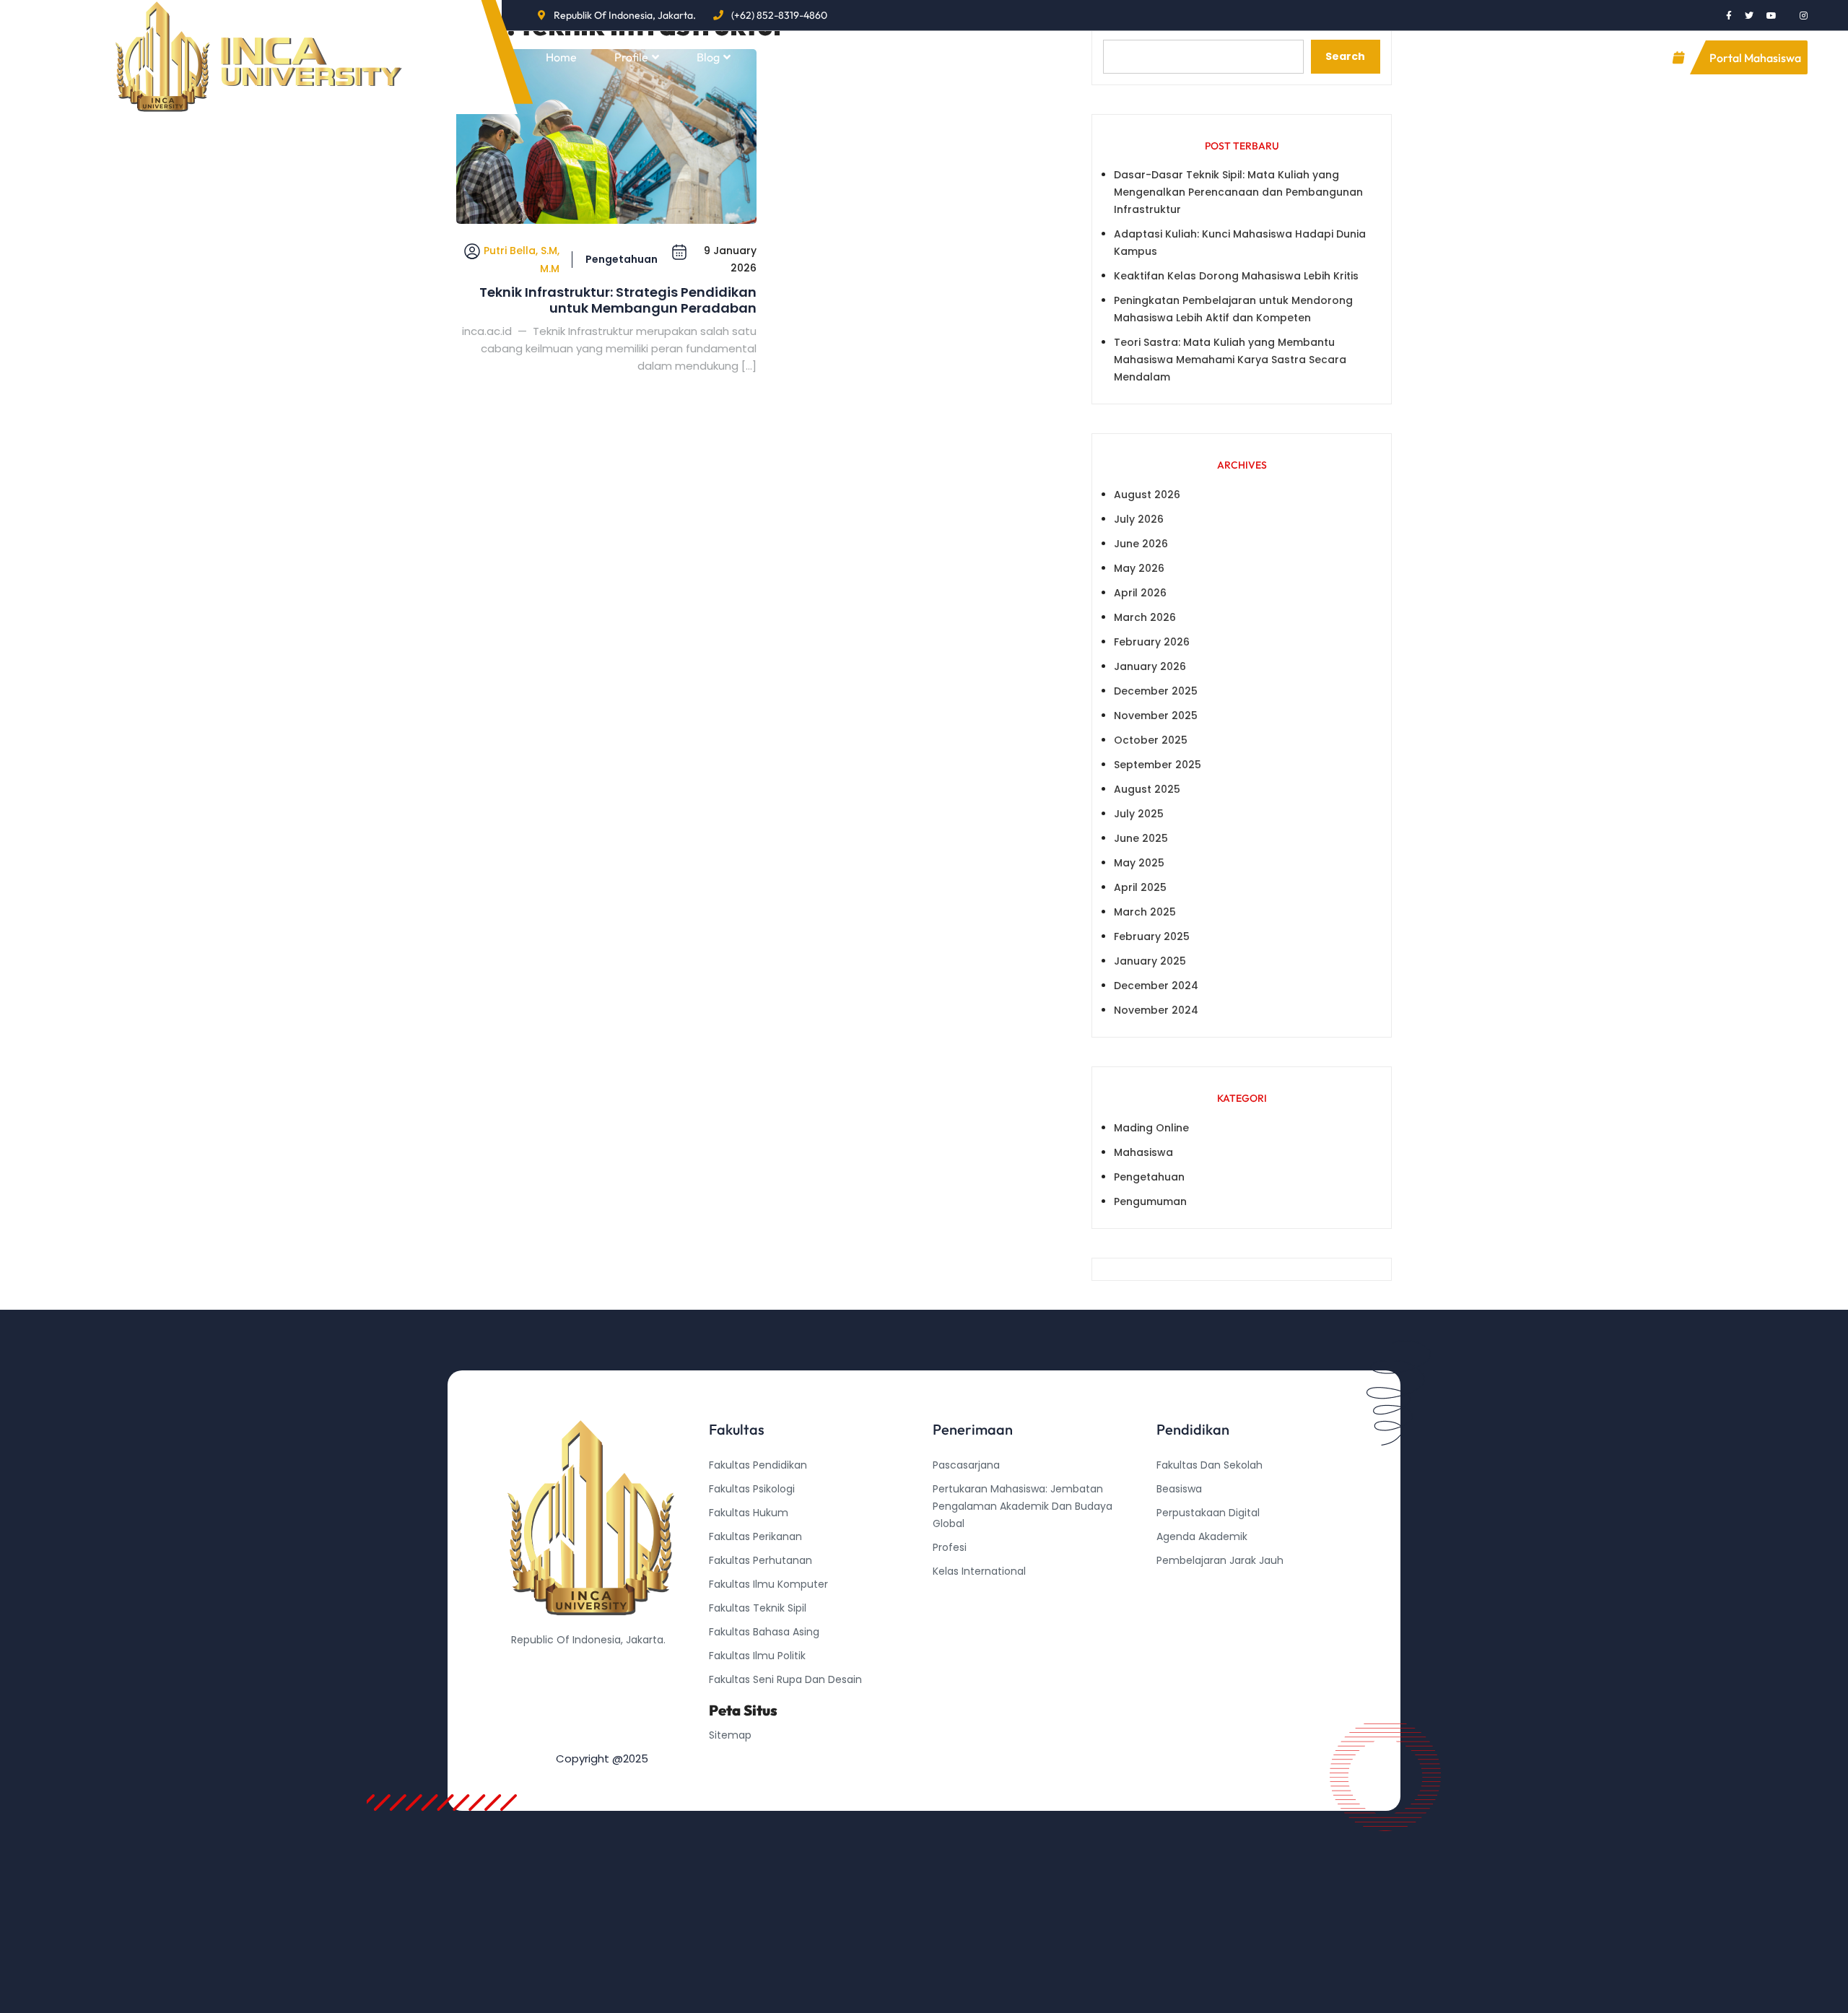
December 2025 (1156, 691)
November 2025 (1156, 716)
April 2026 (1140, 593)
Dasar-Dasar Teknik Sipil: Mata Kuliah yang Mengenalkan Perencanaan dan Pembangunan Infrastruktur (1238, 192)
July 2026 (1139, 519)
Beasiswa (1179, 1489)
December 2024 (1156, 986)
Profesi (950, 1547)
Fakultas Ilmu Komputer (768, 1584)
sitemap (730, 1735)
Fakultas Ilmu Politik (757, 1656)
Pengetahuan (622, 259)
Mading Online (1151, 1128)
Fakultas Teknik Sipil (758, 1608)
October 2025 (1151, 740)
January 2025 (1150, 961)
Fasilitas (789, 57)
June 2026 (1141, 544)
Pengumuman (1150, 1201)
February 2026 (1152, 642)
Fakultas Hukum (749, 1513)
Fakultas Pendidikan (758, 1465)
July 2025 (1139, 814)
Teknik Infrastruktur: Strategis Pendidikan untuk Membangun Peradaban (618, 300)
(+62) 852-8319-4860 (779, 15)
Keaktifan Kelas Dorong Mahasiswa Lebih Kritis (1236, 276)
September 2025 (1158, 765)
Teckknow (1182, 1632)
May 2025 (1139, 863)
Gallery (878, 57)
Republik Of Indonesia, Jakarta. (625, 15)
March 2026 (1145, 617)
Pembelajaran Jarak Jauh (1220, 1560)
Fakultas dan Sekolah (1210, 1465)
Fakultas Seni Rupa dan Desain (785, 1679)
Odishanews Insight (1205, 1584)
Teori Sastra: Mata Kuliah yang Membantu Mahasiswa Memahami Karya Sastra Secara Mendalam (1230, 360)
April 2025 (1140, 887)
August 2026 (1147, 495)
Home (561, 57)
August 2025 (1147, 789)
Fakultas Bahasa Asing (764, 1632)
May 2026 (1139, 568)
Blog (708, 57)
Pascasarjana (966, 1465)
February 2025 (1152, 936)
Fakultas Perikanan (755, 1536)
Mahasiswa (1143, 1152)
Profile (631, 57)
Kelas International (979, 1571)
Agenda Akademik (1202, 1536)
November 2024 (1156, 1010)
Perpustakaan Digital (1208, 1513)
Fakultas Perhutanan (760, 1560)
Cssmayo (1180, 1608)
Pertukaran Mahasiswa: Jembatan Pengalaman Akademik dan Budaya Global (1023, 1506)
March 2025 (1145, 912)
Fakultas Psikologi (752, 1489)
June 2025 (1141, 838)
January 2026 (1150, 666)
